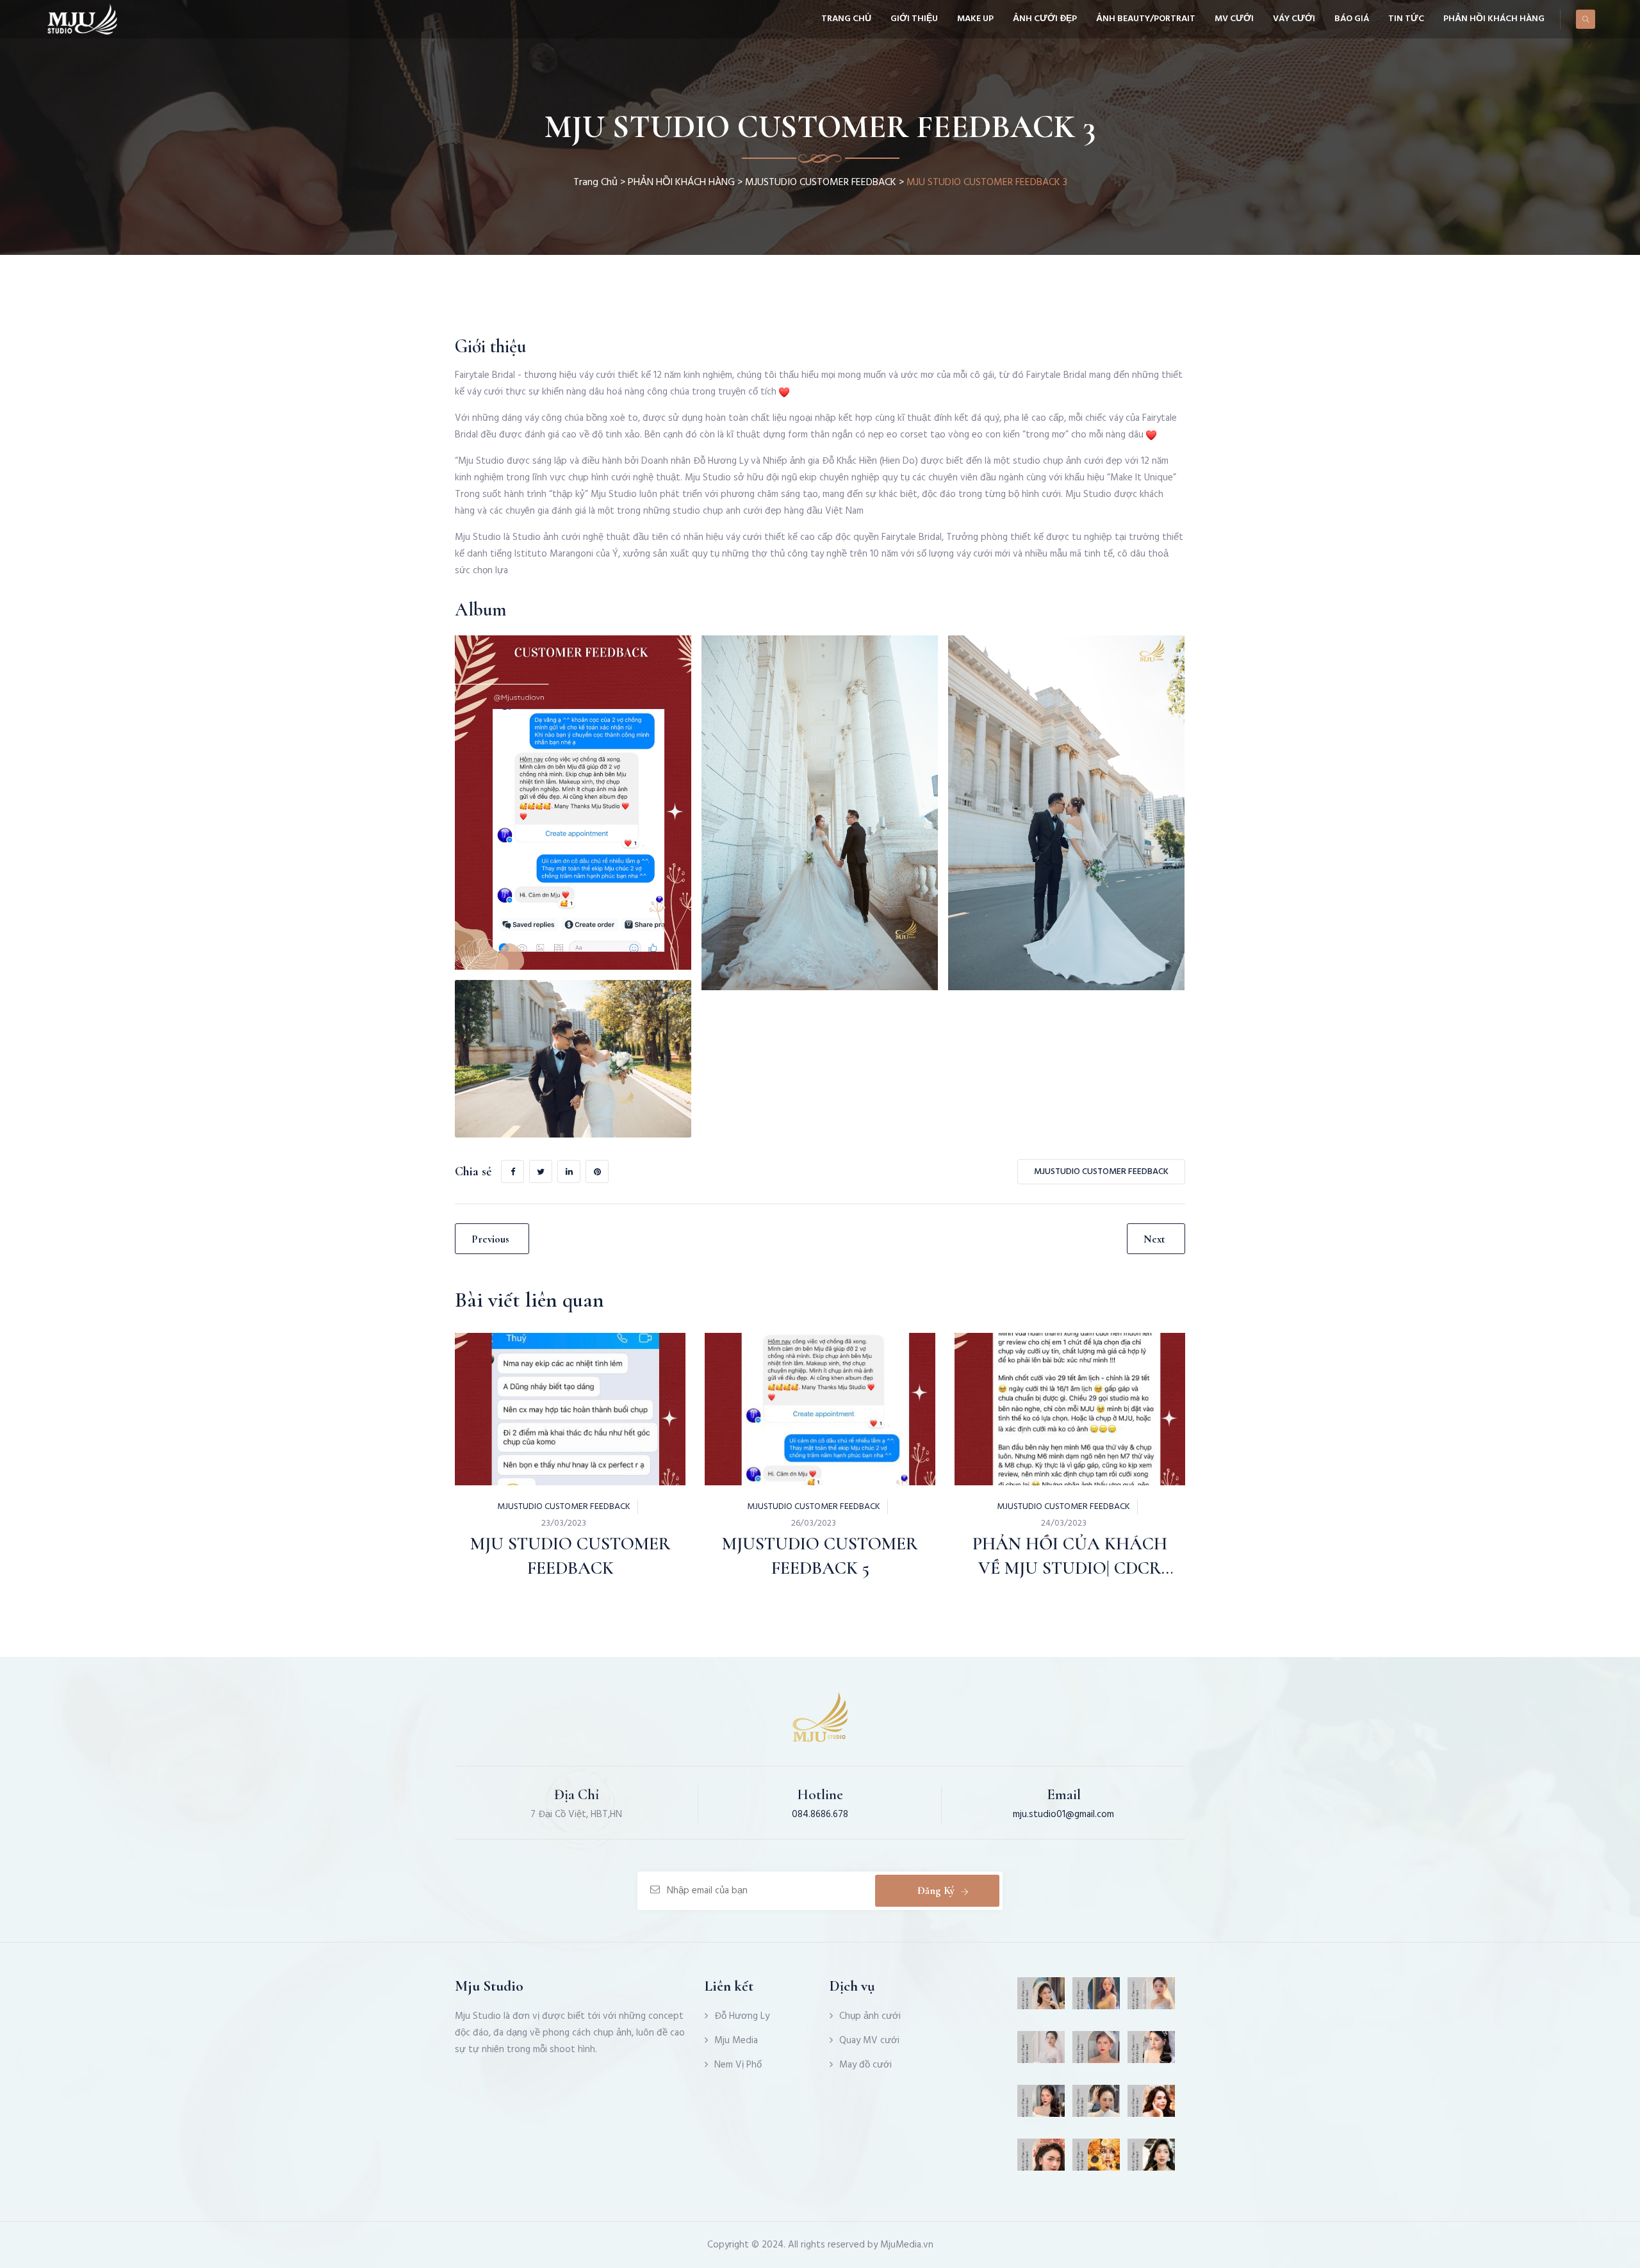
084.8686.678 (820, 1815)
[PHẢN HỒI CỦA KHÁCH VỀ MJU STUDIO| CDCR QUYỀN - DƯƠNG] (1037, 1379)
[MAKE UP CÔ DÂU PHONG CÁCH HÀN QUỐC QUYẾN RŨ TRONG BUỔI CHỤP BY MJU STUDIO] (1041, 2160)
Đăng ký (936, 1890)
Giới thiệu (914, 19)
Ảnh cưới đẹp (1045, 19)
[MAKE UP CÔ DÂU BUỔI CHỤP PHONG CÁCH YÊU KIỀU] (1096, 1998)
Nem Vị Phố (738, 2065)
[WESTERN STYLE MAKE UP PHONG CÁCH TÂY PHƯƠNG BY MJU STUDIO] (1096, 2052)
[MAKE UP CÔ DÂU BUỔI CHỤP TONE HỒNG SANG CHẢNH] (1096, 2106)
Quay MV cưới (869, 2041)
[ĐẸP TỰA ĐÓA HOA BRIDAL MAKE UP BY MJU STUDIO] (1096, 2160)
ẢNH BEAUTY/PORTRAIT (1146, 19)
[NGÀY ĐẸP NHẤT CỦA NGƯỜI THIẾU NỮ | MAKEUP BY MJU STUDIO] (1152, 2106)
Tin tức (1406, 19)
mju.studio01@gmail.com (1063, 1815)
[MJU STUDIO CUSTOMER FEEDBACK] (537, 1379)
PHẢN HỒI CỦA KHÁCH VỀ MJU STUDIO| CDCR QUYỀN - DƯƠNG (1070, 1568)
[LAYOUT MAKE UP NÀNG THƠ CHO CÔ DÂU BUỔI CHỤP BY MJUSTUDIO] (1152, 1998)
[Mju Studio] (82, 19)
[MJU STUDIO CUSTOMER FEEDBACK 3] (573, 803)
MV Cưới (1234, 19)
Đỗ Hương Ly (742, 2016)
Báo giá (1352, 19)
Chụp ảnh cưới (870, 2016)
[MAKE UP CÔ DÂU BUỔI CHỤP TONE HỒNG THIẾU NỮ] (1152, 2160)
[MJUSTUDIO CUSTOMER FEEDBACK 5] (787, 1379)
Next (1154, 1239)
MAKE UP (975, 19)
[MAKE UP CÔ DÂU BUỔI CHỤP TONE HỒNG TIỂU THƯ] (1041, 1998)
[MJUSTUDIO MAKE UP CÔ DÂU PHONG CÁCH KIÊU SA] (1152, 2052)
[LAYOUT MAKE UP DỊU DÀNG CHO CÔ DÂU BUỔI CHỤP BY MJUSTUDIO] (1041, 2106)
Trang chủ (846, 19)
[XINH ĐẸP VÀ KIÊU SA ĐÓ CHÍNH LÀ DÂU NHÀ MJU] (1041, 2052)
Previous (490, 1239)
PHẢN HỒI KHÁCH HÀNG (1494, 19)
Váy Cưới (1294, 19)
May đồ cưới (865, 2065)
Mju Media (736, 2041)
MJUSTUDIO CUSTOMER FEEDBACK (821, 183)
